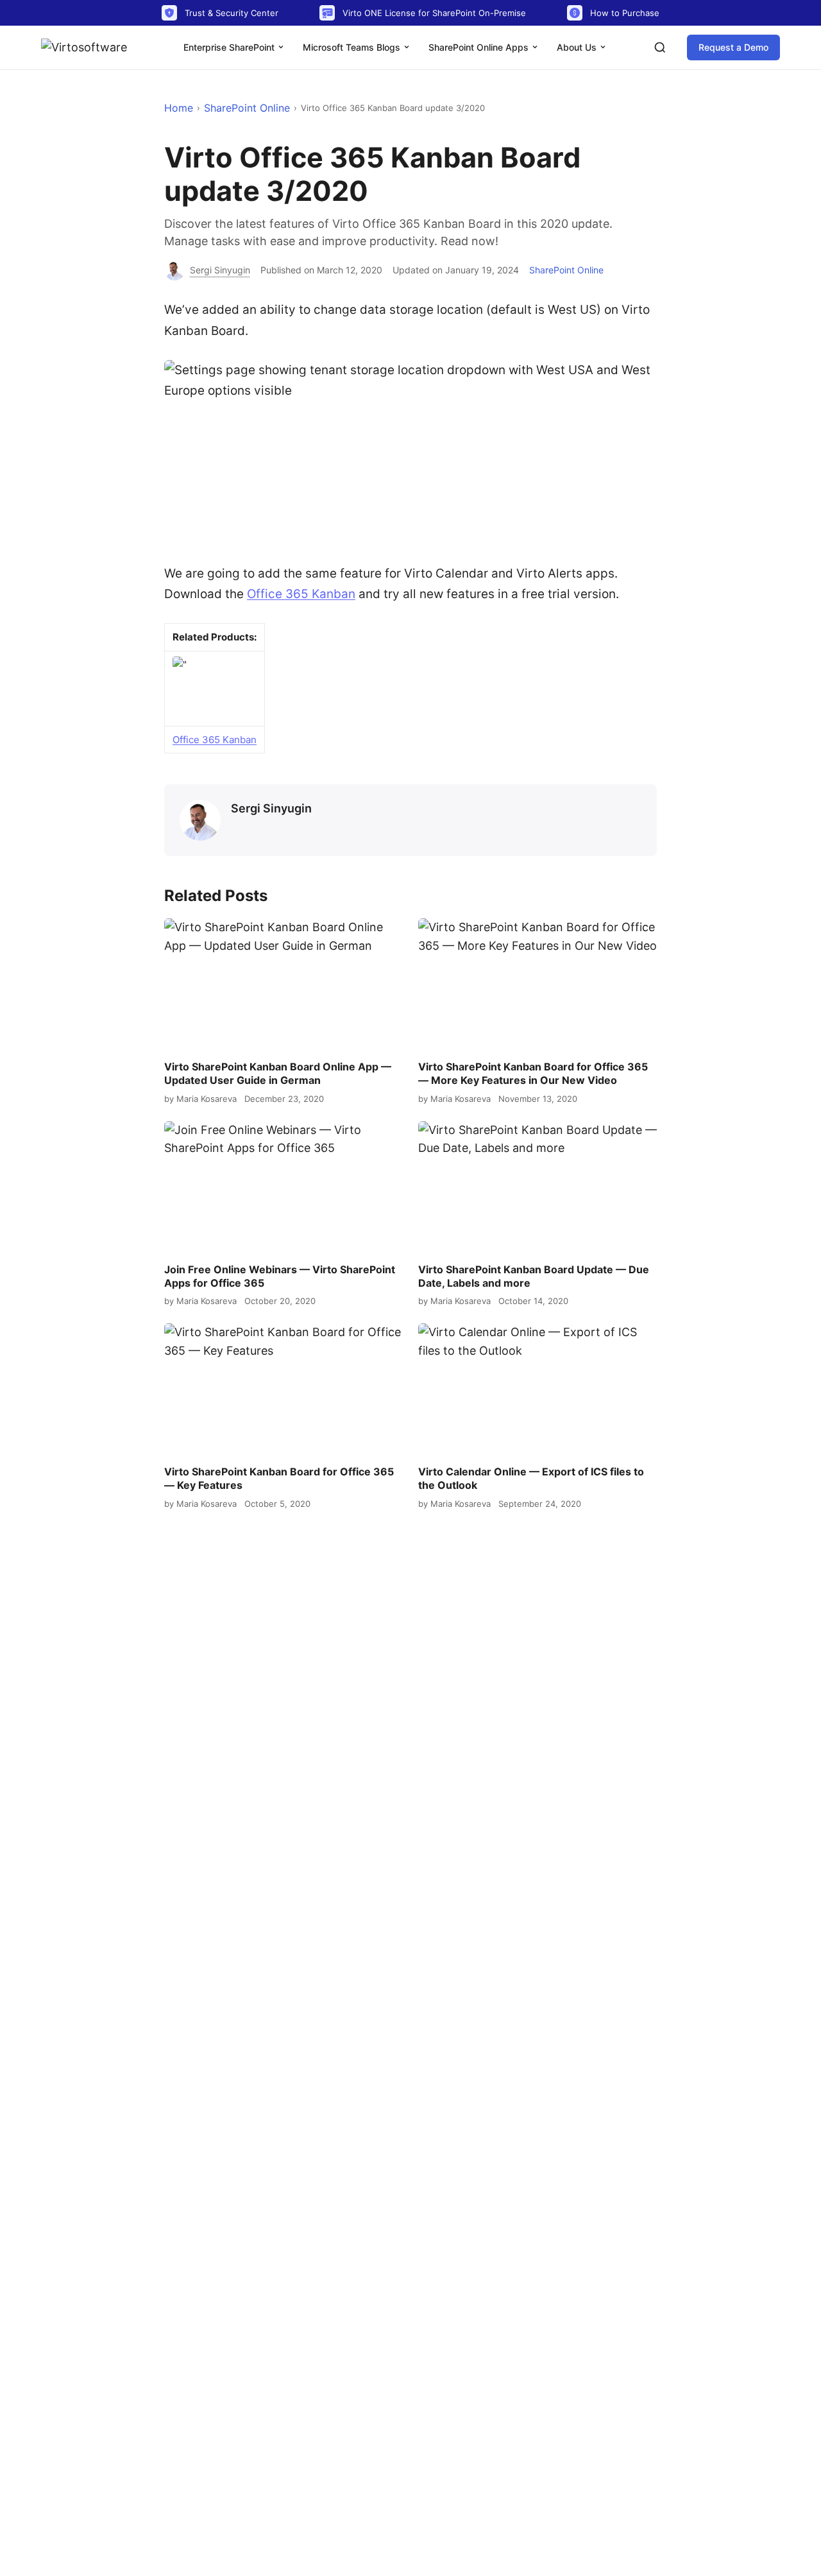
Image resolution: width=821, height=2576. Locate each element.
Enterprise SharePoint (230, 47)
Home (179, 108)
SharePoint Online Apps (480, 47)
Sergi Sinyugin (271, 808)
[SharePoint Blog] (89, 47)
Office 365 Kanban (301, 594)
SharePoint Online (247, 108)
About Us (578, 47)
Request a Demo (733, 47)
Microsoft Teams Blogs (353, 47)
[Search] (660, 47)
